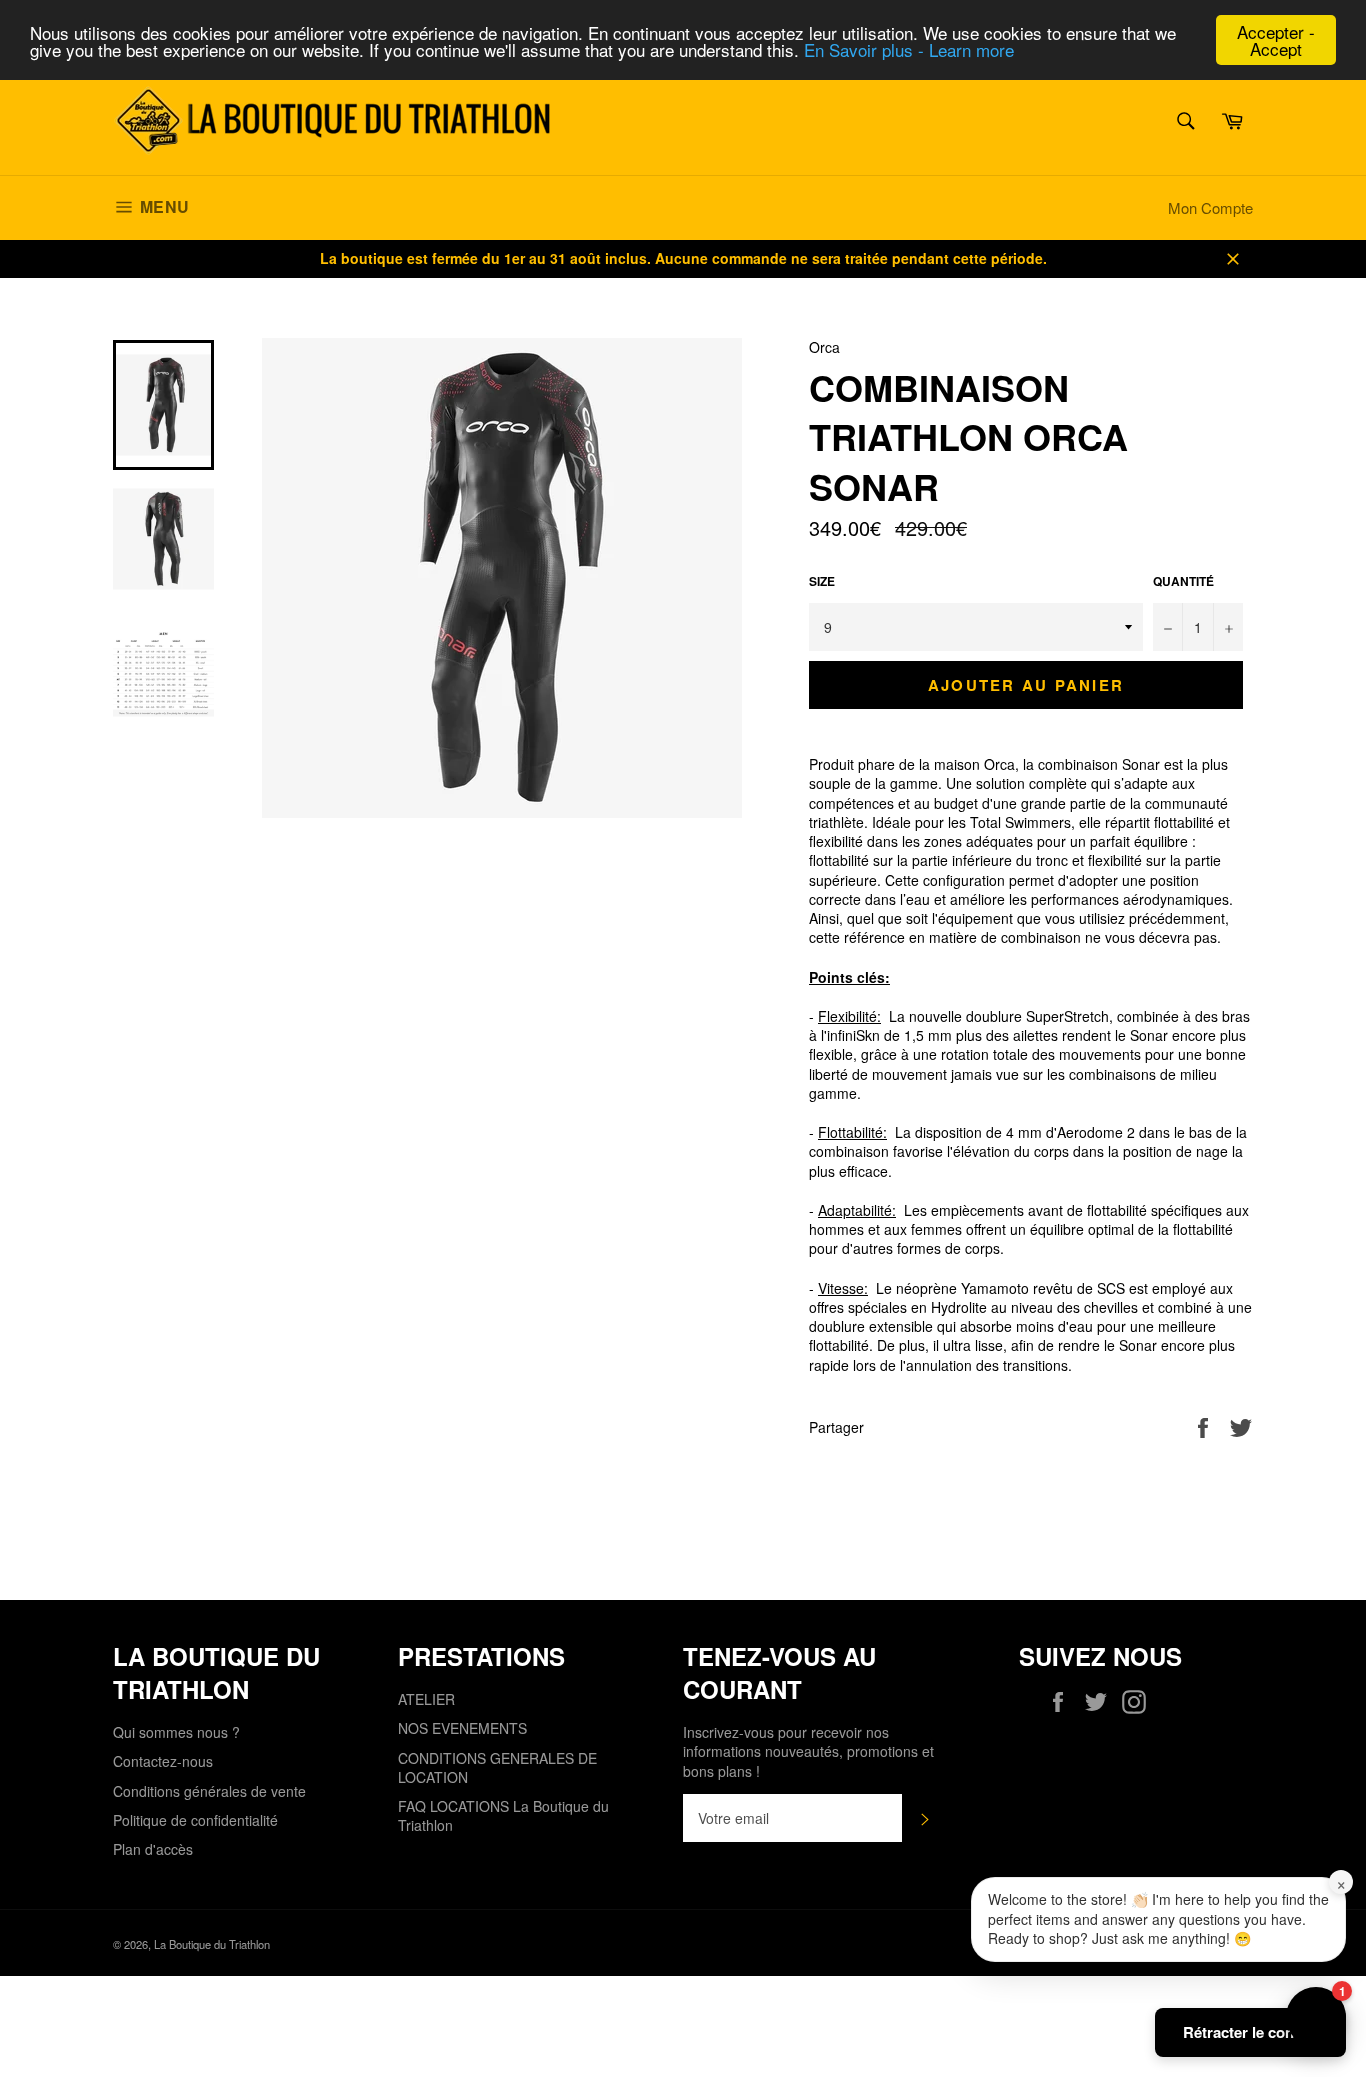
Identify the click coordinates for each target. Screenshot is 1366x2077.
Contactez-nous (163, 1761)
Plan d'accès (153, 1849)
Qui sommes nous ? (176, 1732)
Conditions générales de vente (209, 1791)
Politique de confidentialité (195, 1820)
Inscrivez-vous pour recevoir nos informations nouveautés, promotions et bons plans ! (808, 1752)
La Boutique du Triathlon (212, 1944)
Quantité (1183, 582)
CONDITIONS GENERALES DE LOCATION (497, 1767)
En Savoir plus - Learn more (909, 49)
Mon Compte (1210, 207)
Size (822, 582)
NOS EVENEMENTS (462, 1728)
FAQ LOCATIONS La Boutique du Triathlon (503, 1815)
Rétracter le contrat (1250, 2032)
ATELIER (426, 1699)
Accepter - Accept (1276, 40)
